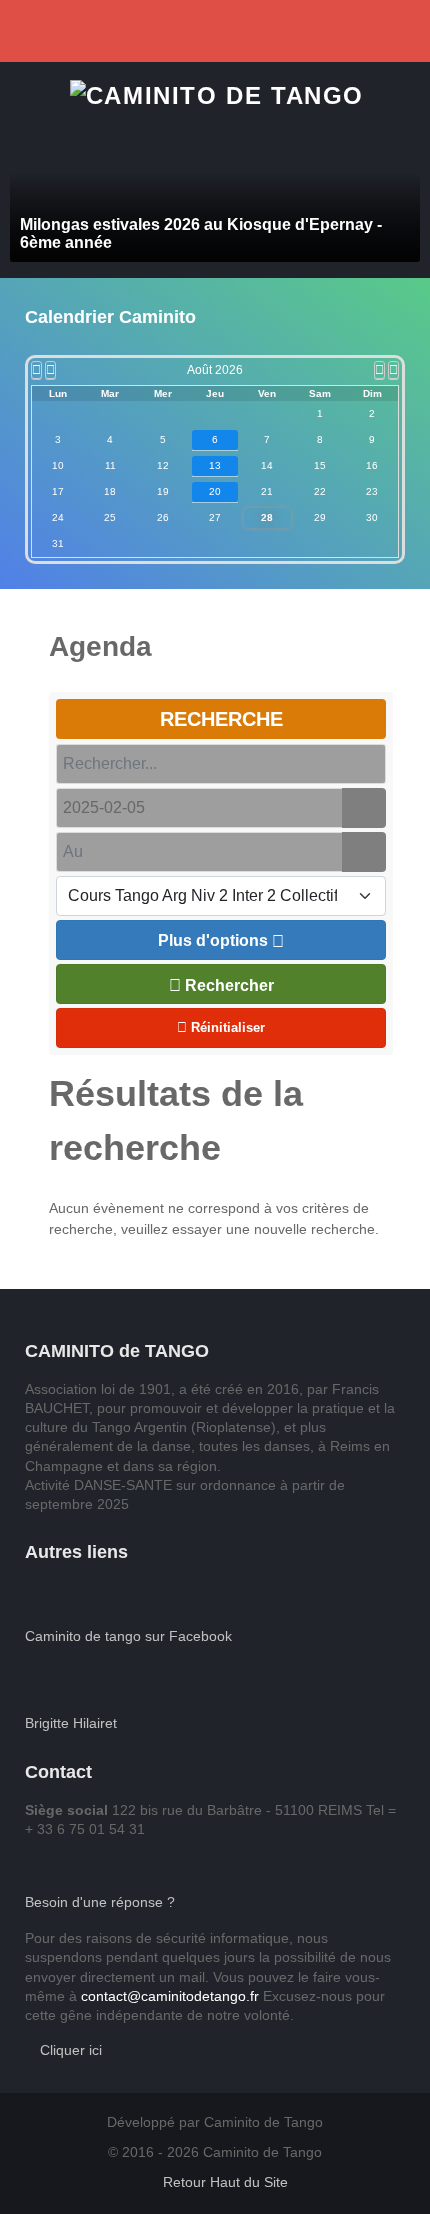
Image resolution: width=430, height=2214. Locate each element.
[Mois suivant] (379, 370)
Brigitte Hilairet (71, 1723)
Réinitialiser (226, 1027)
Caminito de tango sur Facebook (128, 1636)
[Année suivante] (393, 370)
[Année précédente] (36, 370)
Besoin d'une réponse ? (100, 1902)
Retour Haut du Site (223, 2182)
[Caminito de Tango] (217, 93)
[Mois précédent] (50, 370)
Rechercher (227, 985)
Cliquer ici (69, 2050)
